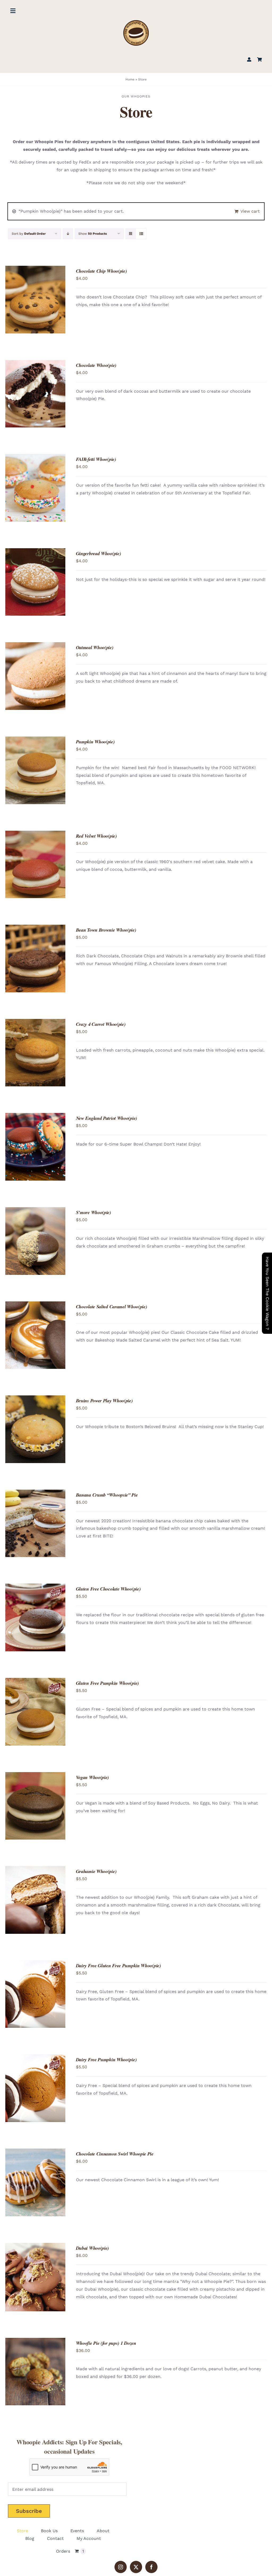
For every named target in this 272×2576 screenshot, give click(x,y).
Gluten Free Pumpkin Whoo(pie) (107, 1683)
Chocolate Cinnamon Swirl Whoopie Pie (115, 2154)
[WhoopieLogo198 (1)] (136, 22)
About (103, 2531)
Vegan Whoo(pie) (93, 1777)
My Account (89, 2538)
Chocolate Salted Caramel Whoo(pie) (112, 1307)
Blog (30, 2538)
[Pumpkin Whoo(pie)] (35, 770)
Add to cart (25, 298)
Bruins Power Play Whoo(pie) (104, 1401)
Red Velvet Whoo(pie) (96, 836)
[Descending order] (68, 234)
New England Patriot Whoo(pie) (107, 1118)
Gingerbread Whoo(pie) (99, 553)
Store (22, 2531)
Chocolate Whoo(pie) (96, 365)
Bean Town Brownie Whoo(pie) (106, 930)
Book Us (49, 2531)
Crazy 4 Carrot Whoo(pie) (101, 1024)
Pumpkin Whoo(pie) (95, 742)
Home (130, 79)
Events (77, 2531)
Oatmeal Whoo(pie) (95, 647)
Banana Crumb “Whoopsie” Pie (107, 1495)
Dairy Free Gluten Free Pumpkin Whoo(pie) (118, 1966)
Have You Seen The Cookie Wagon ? (267, 1293)
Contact (55, 2538)
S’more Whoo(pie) (93, 1212)
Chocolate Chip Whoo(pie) (101, 271)
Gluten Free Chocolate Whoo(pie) (108, 1589)
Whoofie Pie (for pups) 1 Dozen (106, 2343)
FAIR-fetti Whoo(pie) (96, 459)
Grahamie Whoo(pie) (96, 1871)
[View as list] (141, 234)
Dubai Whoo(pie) (93, 2248)
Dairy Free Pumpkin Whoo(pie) (106, 2059)
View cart (250, 211)
